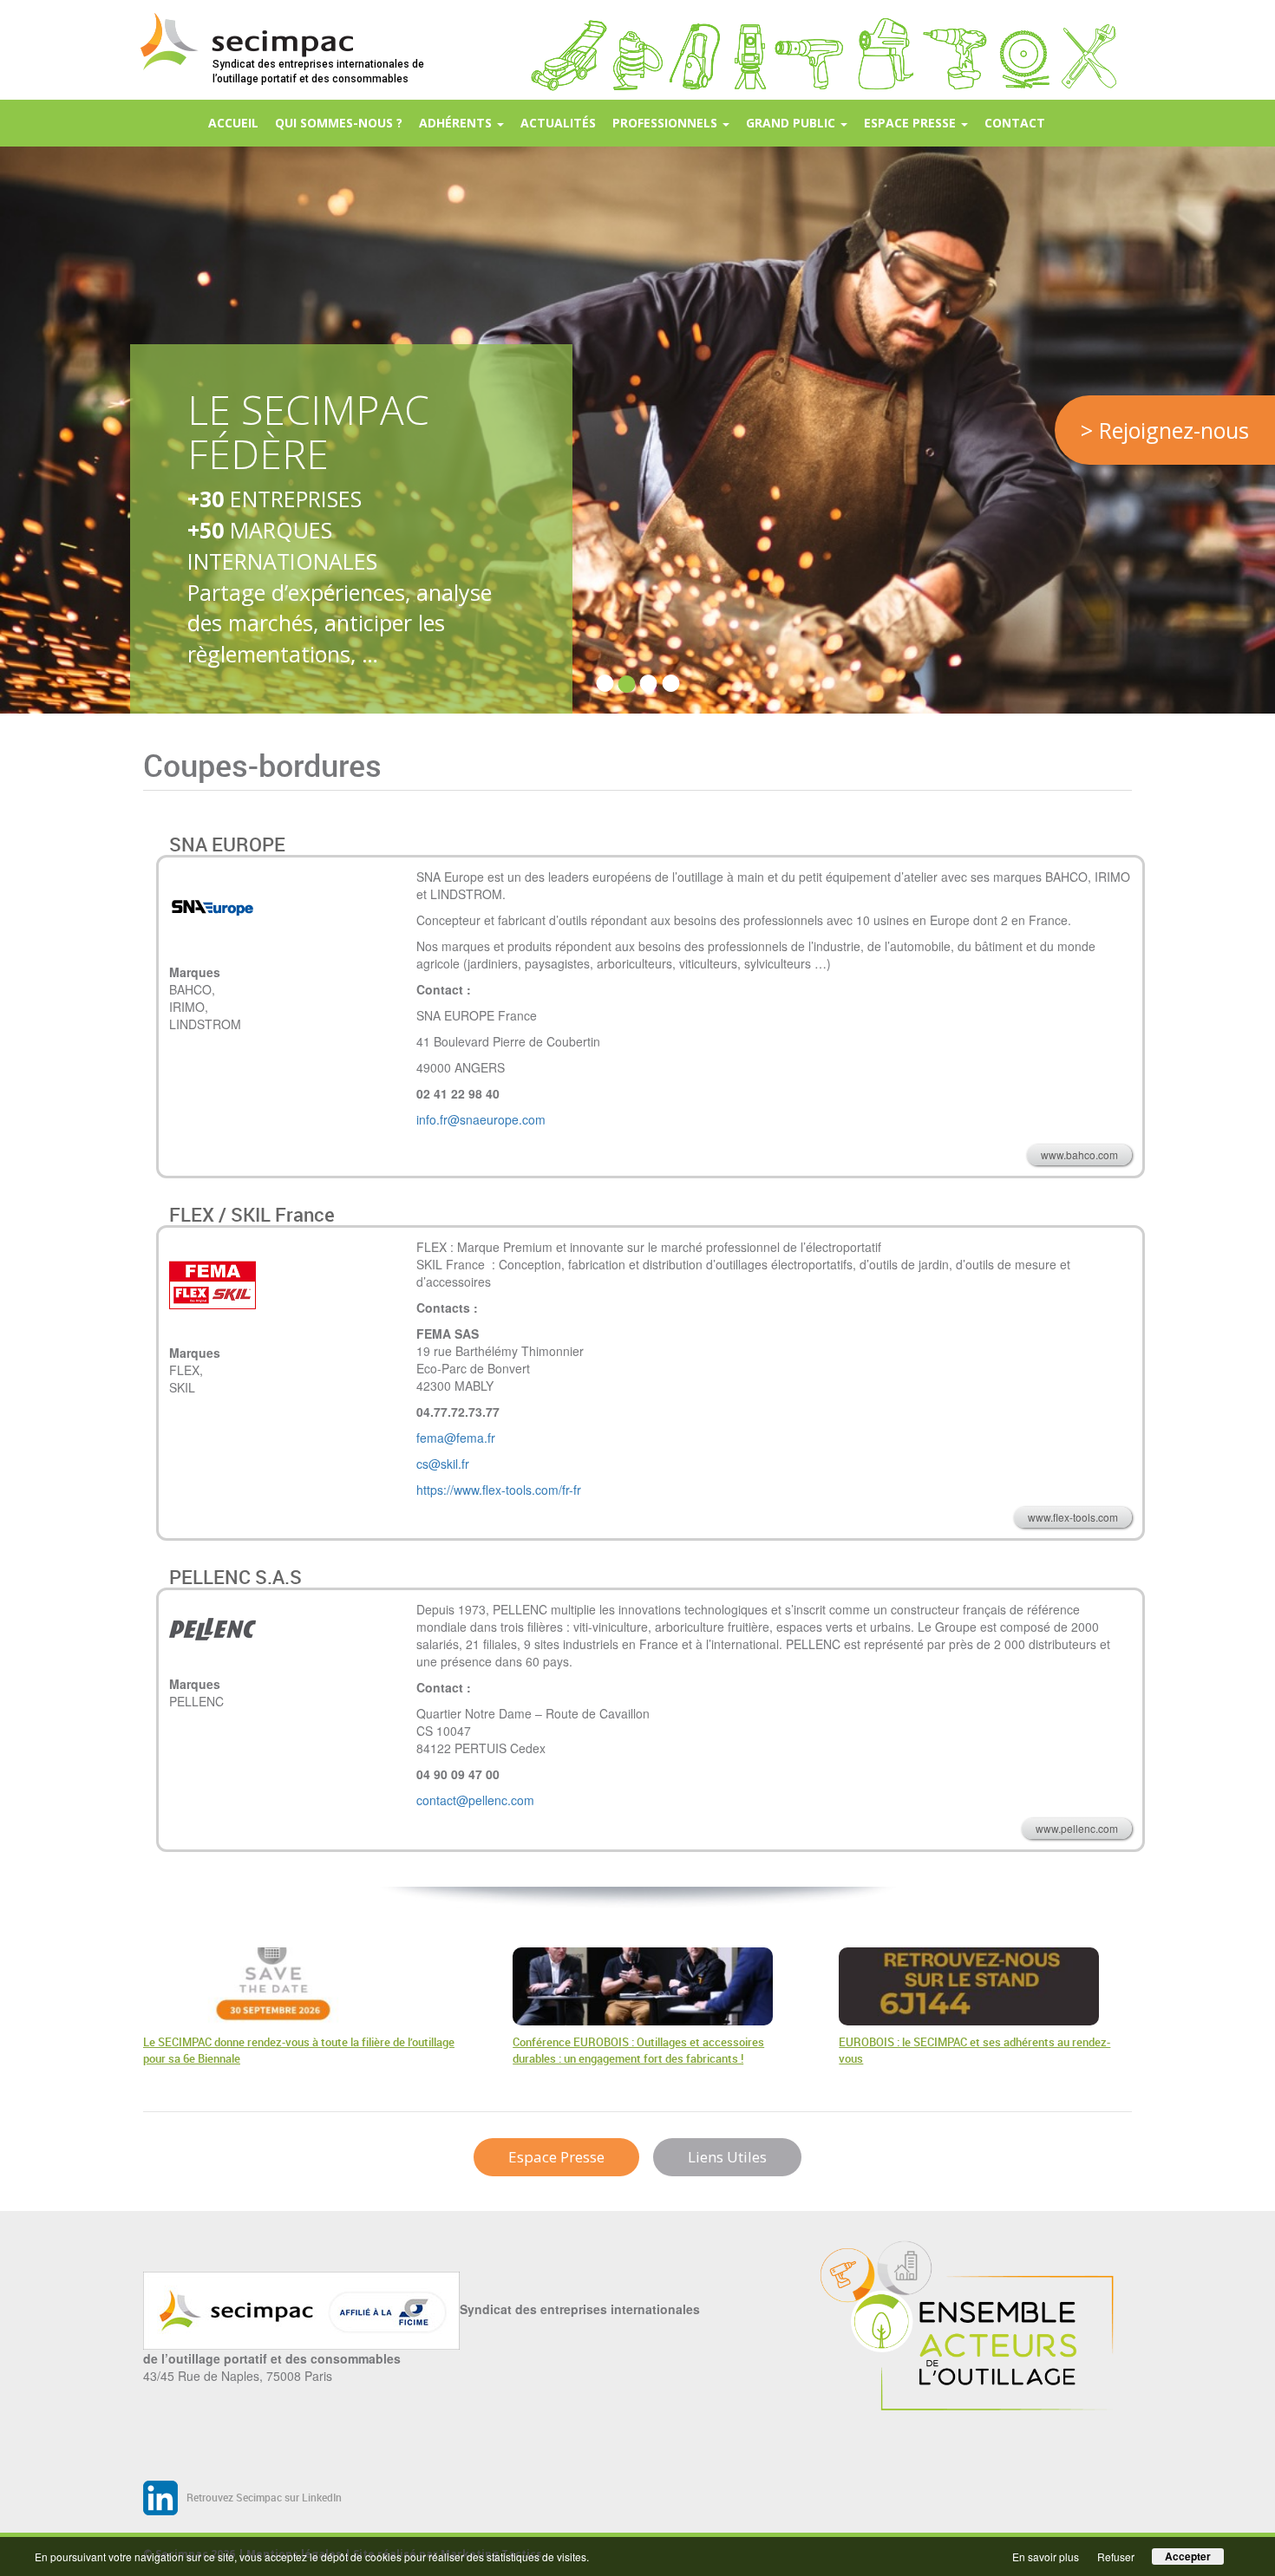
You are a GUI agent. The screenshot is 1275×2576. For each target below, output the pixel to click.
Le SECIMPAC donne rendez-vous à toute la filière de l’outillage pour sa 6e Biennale (299, 2051)
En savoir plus (1046, 2556)
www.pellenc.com (1077, 1828)
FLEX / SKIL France (252, 1214)
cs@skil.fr (443, 1464)
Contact (1015, 123)
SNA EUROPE (227, 844)
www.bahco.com (1079, 1154)
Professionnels (667, 123)
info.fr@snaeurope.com (481, 1119)
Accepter (1188, 2556)
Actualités (558, 123)
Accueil (233, 123)
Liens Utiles (727, 2157)
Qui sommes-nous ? (339, 123)
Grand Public (792, 123)
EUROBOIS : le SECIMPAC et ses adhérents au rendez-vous (974, 2051)
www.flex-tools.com (1073, 1517)
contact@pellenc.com (475, 1800)
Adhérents (457, 123)
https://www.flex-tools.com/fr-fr (499, 1490)
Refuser (1116, 2556)
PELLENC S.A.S (235, 1577)
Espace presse (912, 123)
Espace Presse (556, 2157)
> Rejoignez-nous (1165, 430)
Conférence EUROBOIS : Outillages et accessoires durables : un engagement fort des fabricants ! (638, 2051)
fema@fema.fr (456, 1438)
